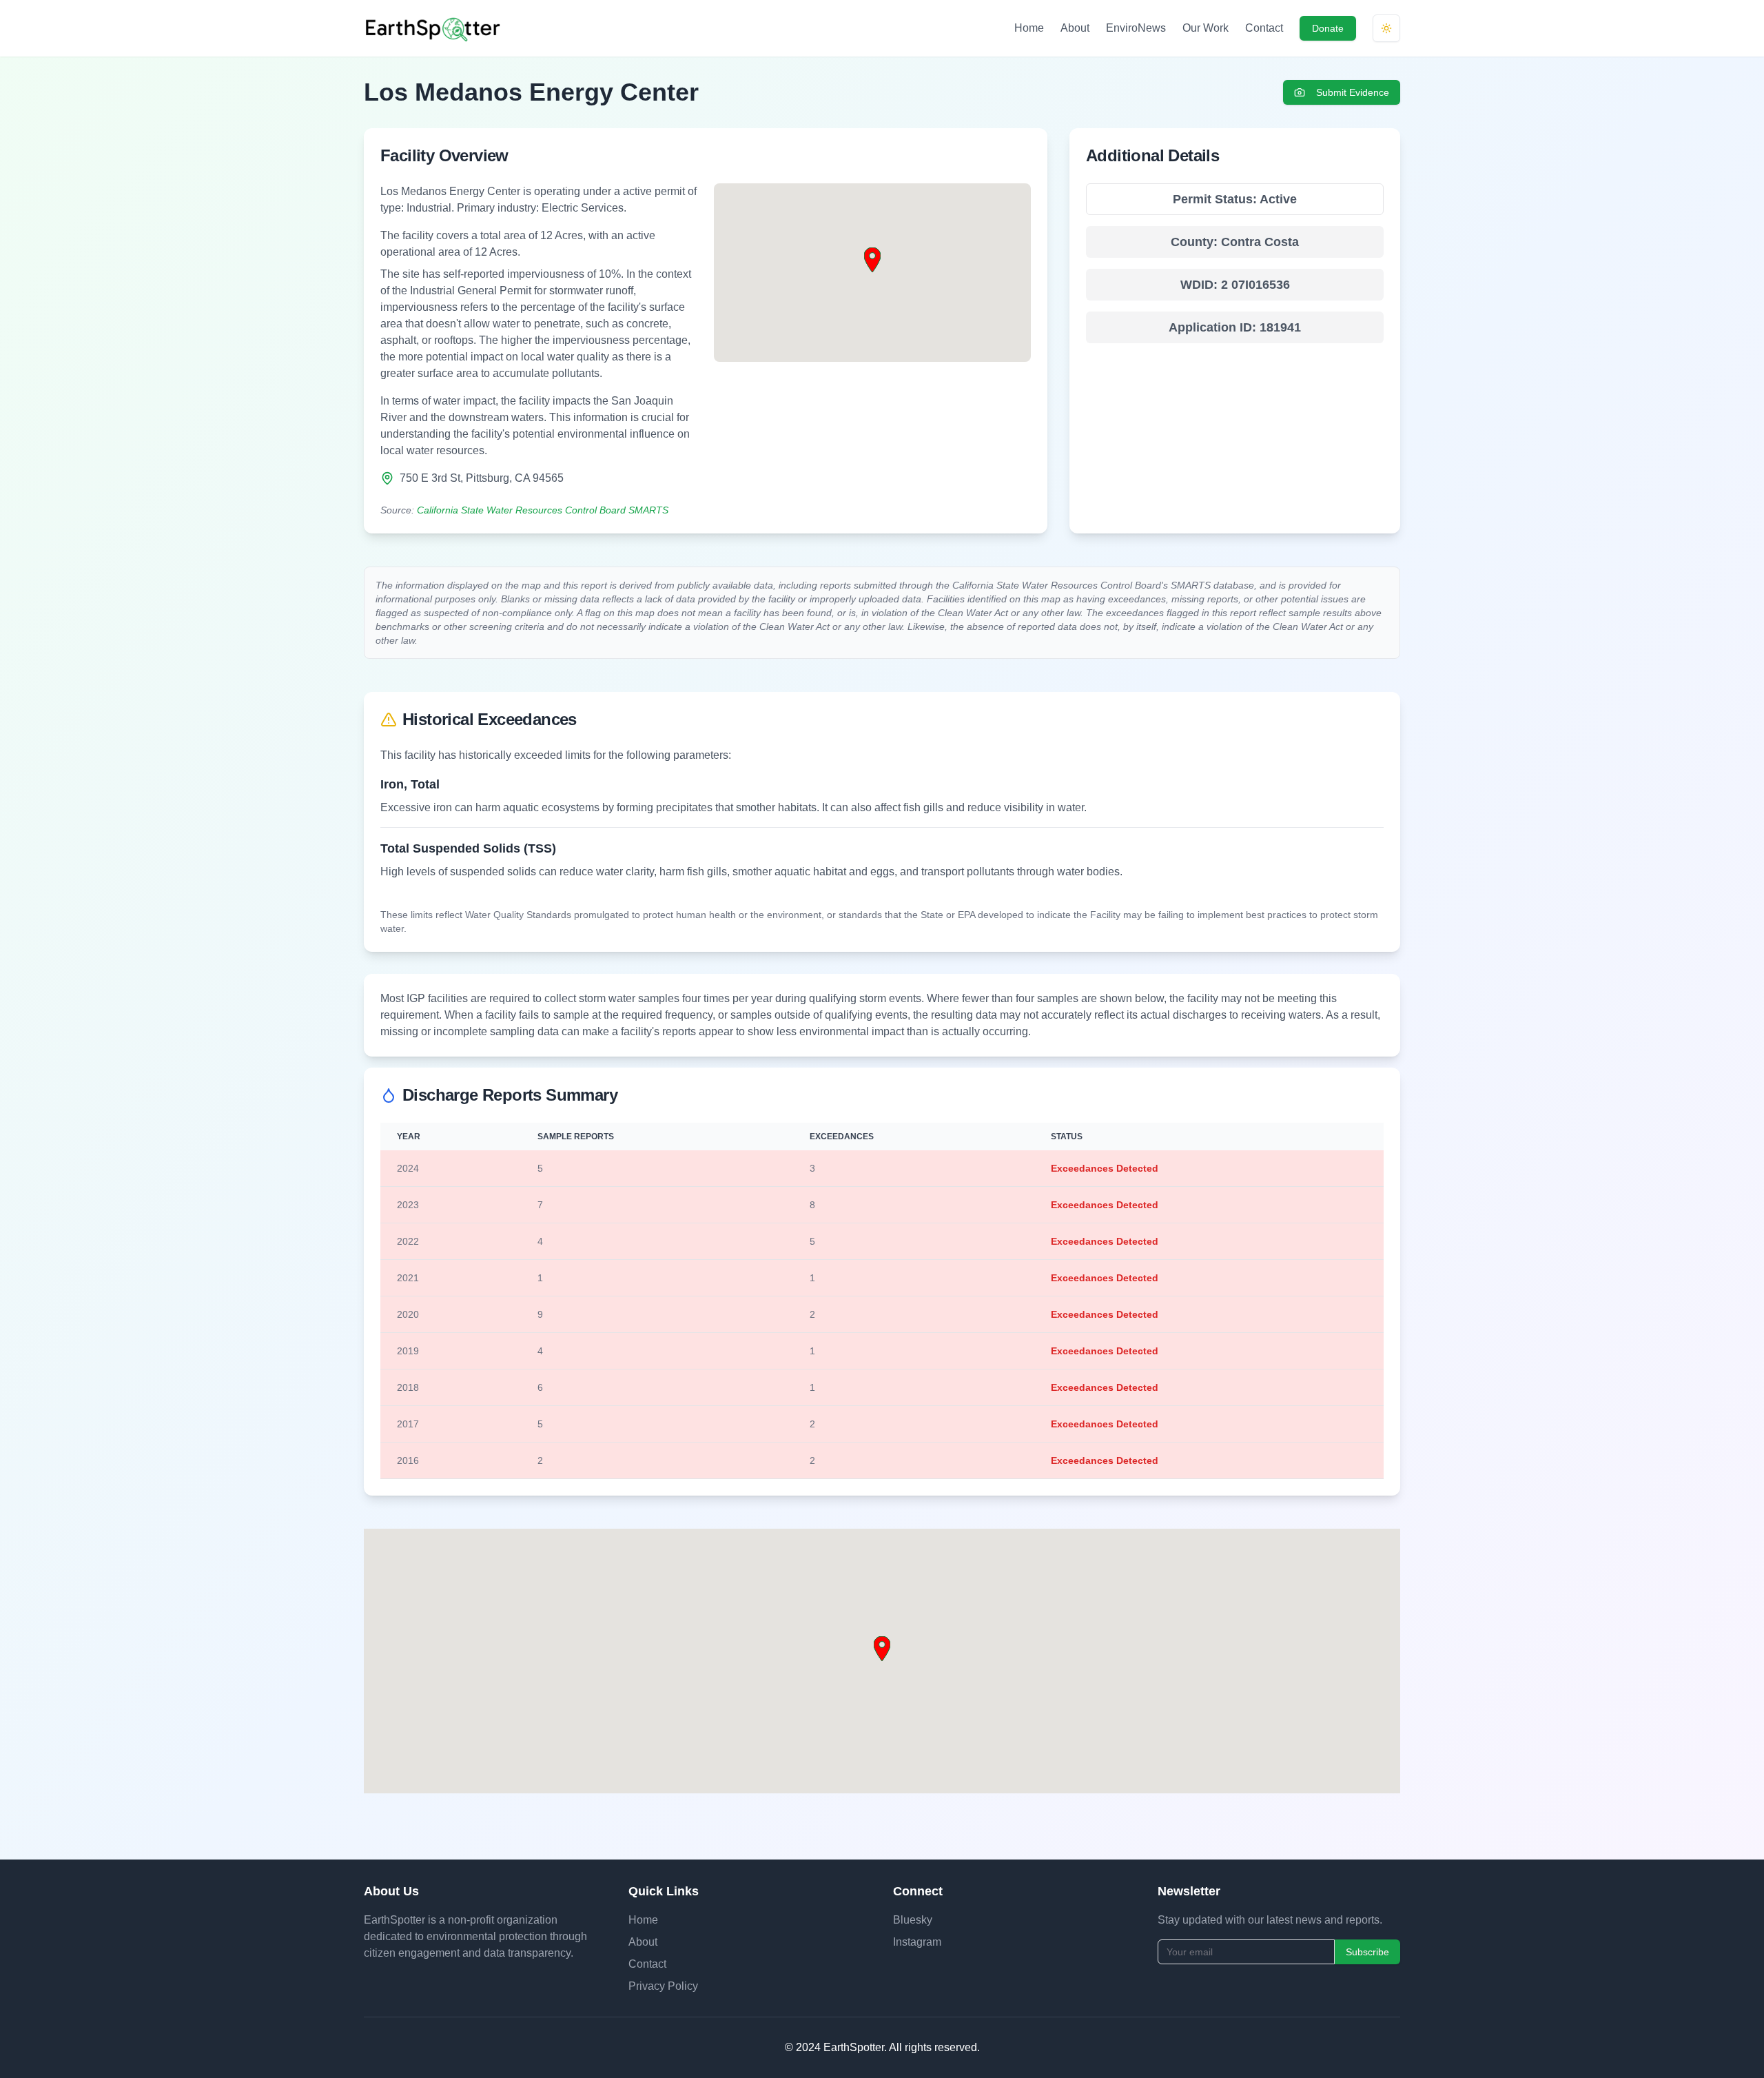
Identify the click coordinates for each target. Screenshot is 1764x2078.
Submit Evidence (1353, 92)
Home (1029, 28)
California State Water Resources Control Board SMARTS (543, 510)
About (1075, 28)
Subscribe (1367, 1952)
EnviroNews (1136, 28)
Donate (1328, 28)
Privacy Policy (663, 1986)
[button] (872, 260)
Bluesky (913, 1920)
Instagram (917, 1942)
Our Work (1206, 28)
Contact (1264, 28)
